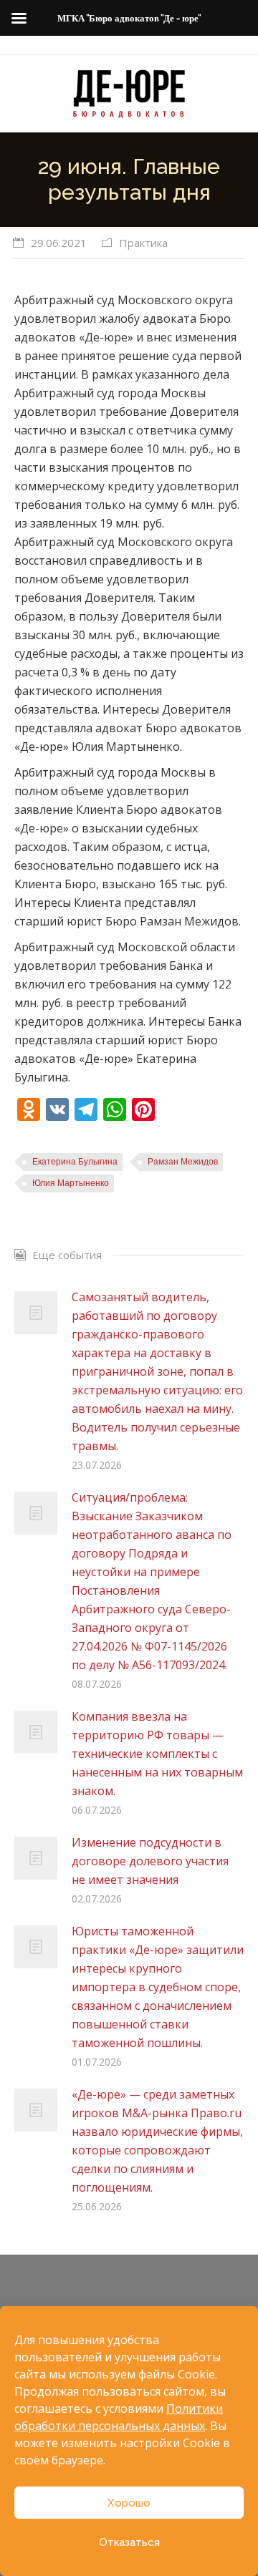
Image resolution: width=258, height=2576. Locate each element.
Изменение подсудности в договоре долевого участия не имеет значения (150, 1861)
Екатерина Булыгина (75, 1162)
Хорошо (129, 2503)
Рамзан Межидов (183, 1162)
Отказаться (129, 2542)
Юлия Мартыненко (71, 1183)
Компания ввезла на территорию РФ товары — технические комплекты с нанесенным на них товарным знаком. (157, 1754)
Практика (143, 243)
